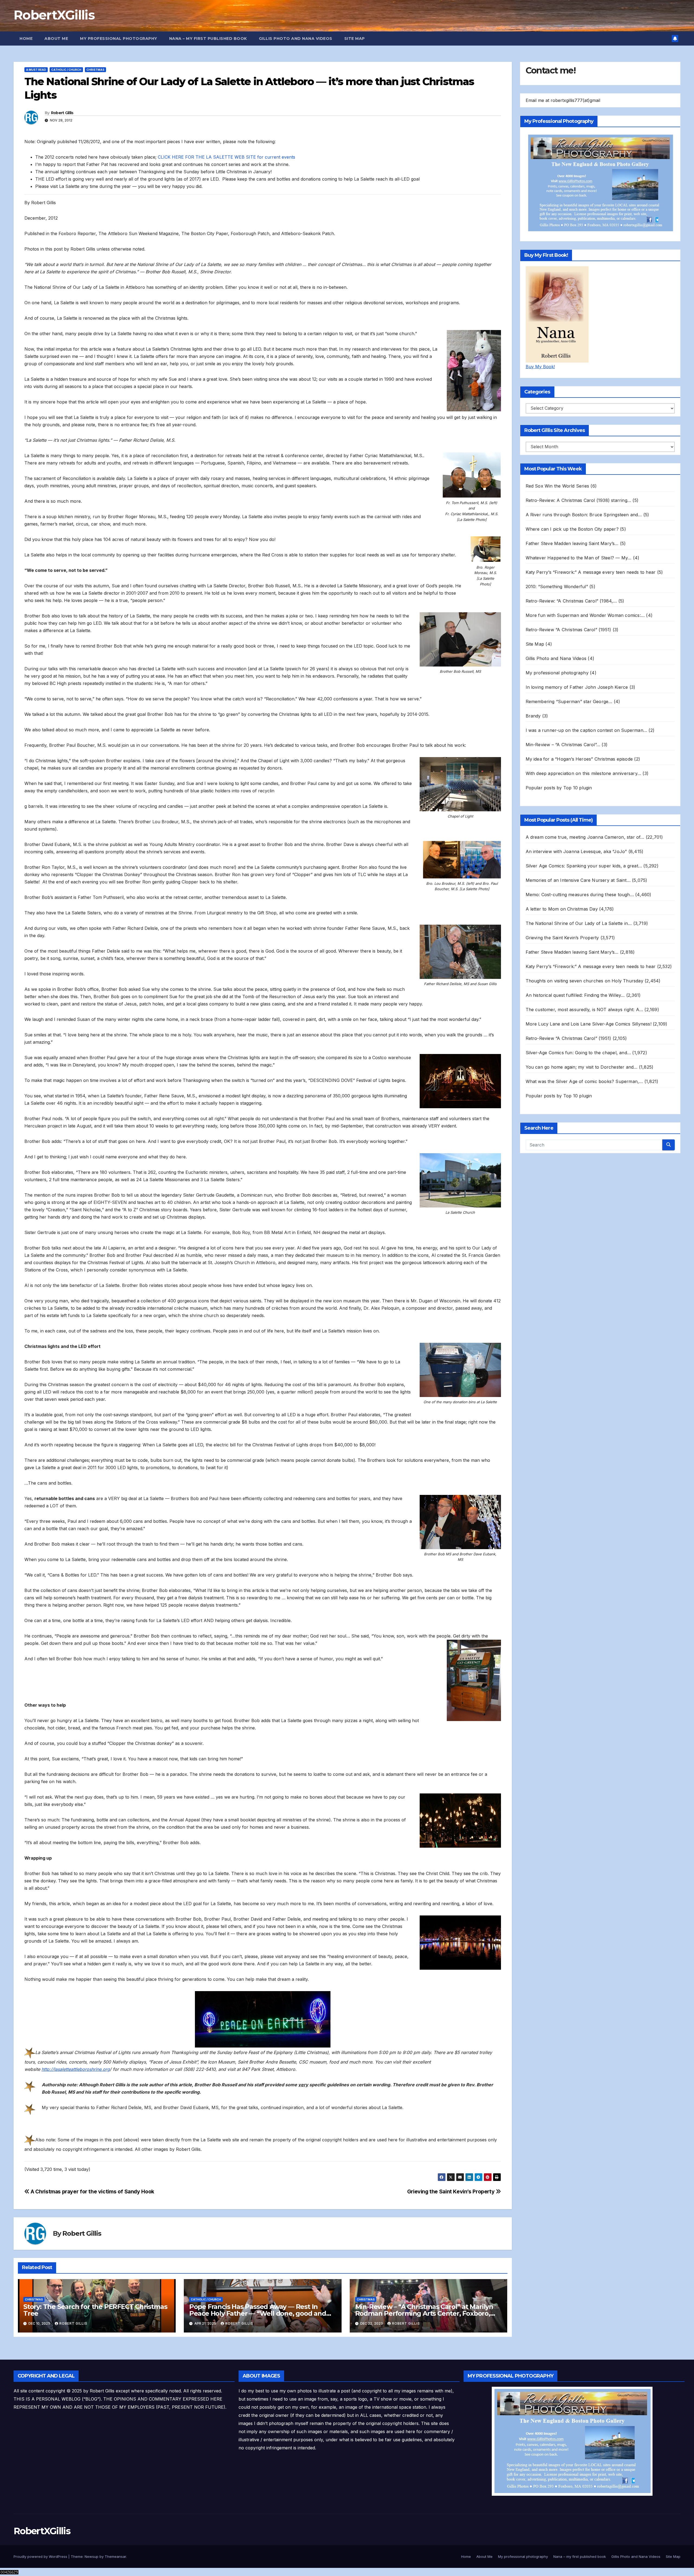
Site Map (355, 39)
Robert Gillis (62, 113)
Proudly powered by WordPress (41, 2556)
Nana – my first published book (208, 39)
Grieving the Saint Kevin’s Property (452, 2191)
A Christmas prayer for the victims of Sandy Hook (92, 2191)
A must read (36, 70)
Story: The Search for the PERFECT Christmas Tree (95, 2310)
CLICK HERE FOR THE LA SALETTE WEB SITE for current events (226, 157)
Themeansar (115, 2556)
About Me (56, 39)
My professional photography (119, 39)
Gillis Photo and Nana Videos (296, 39)
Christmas (95, 70)
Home (26, 39)
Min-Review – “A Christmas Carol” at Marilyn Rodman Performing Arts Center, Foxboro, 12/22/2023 (424, 2313)
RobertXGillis (54, 15)
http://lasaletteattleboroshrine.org (76, 2069)
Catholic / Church (66, 70)
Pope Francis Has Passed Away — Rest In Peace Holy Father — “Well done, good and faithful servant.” (258, 2313)
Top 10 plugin (578, 788)
